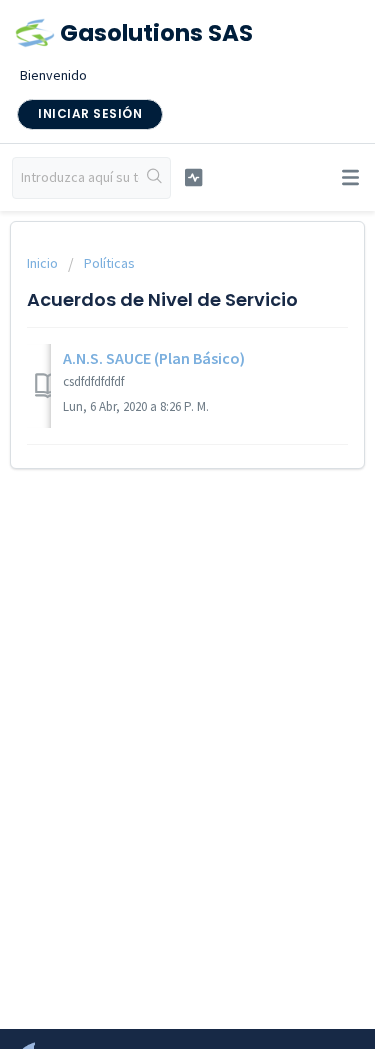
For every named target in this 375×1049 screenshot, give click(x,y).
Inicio (44, 263)
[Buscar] (154, 178)
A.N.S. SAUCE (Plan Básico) (154, 358)
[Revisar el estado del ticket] (193, 177)
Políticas (109, 263)
